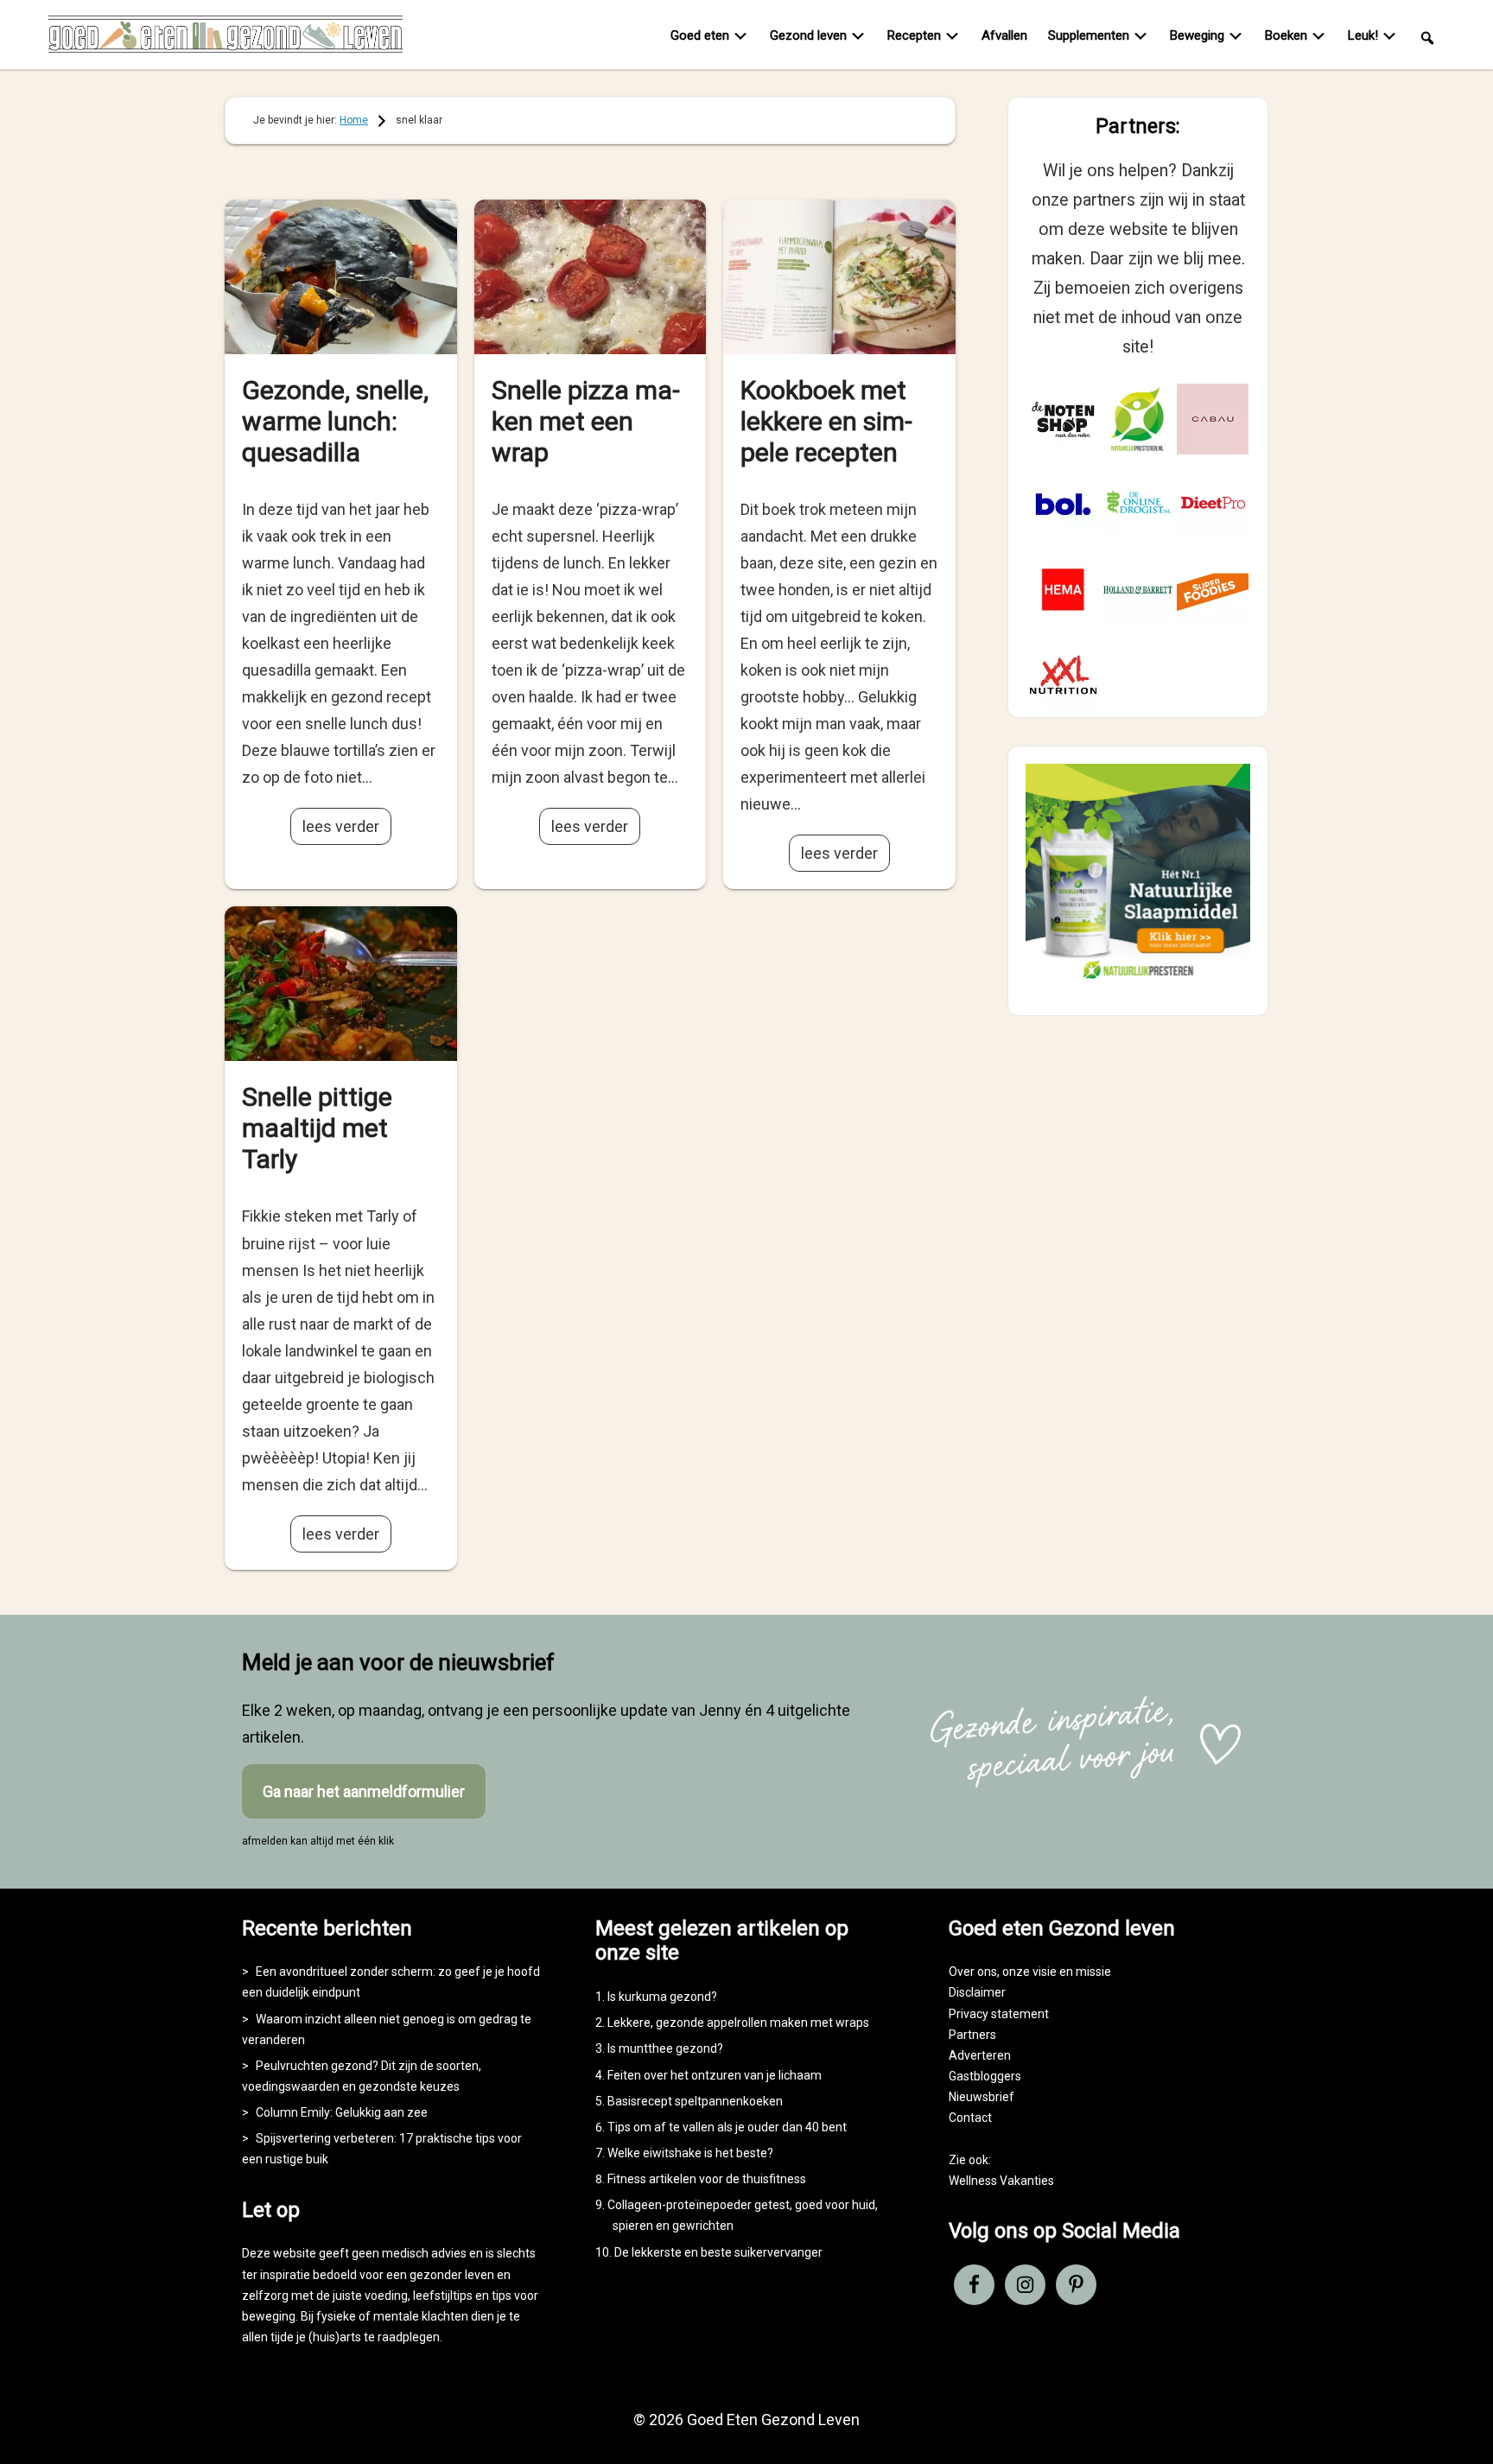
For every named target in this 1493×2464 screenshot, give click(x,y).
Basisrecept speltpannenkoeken (695, 2101)
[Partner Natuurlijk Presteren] (1138, 419)
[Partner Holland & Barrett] (1138, 590)
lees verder (341, 826)
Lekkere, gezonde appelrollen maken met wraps (738, 2023)
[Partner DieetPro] (1213, 504)
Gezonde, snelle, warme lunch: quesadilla (335, 421)
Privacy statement (999, 2014)
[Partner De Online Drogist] (1138, 504)
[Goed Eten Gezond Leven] (226, 38)
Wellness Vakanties (1001, 2181)
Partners (972, 2035)
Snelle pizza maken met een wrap (586, 421)
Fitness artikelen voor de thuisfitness (707, 2179)
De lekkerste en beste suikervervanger (718, 2252)
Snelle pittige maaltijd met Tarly (317, 1128)
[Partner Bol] (1063, 504)
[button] (1427, 37)
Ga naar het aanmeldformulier (364, 1791)
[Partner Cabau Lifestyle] (1213, 419)
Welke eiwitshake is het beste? (690, 2153)
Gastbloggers (985, 2076)
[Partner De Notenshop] (1063, 419)
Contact (970, 2118)
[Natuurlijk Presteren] (1138, 983)
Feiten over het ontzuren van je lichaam (715, 2075)
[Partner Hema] (1063, 590)
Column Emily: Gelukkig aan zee (342, 2112)
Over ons (973, 1972)
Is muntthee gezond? (665, 2048)
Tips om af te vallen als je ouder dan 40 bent (727, 2127)
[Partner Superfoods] (1213, 590)
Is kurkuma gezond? (662, 1997)
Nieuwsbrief (982, 2097)
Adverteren (980, 2055)
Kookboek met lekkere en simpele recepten (826, 421)
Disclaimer (977, 1992)
